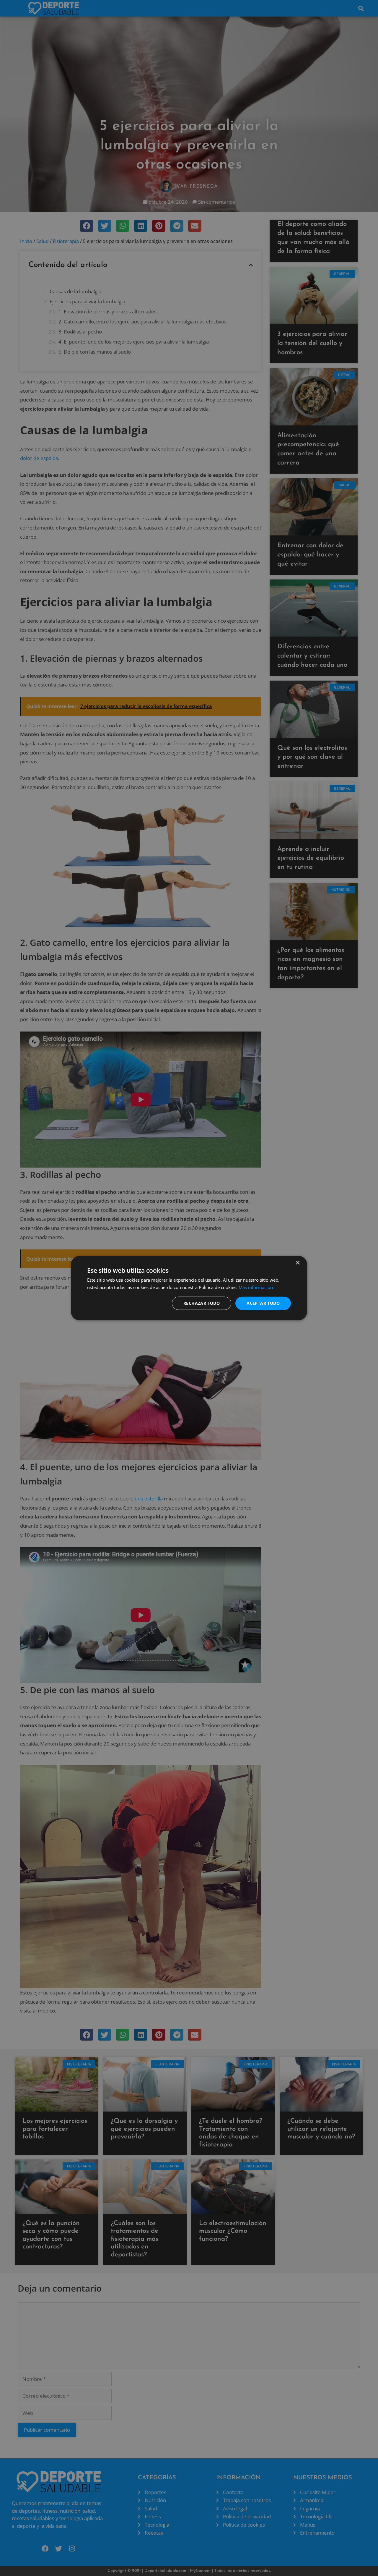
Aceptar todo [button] (263, 1303)
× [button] (298, 1263)
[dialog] (189, 1288)
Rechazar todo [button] (202, 1303)
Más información (256, 1287)
